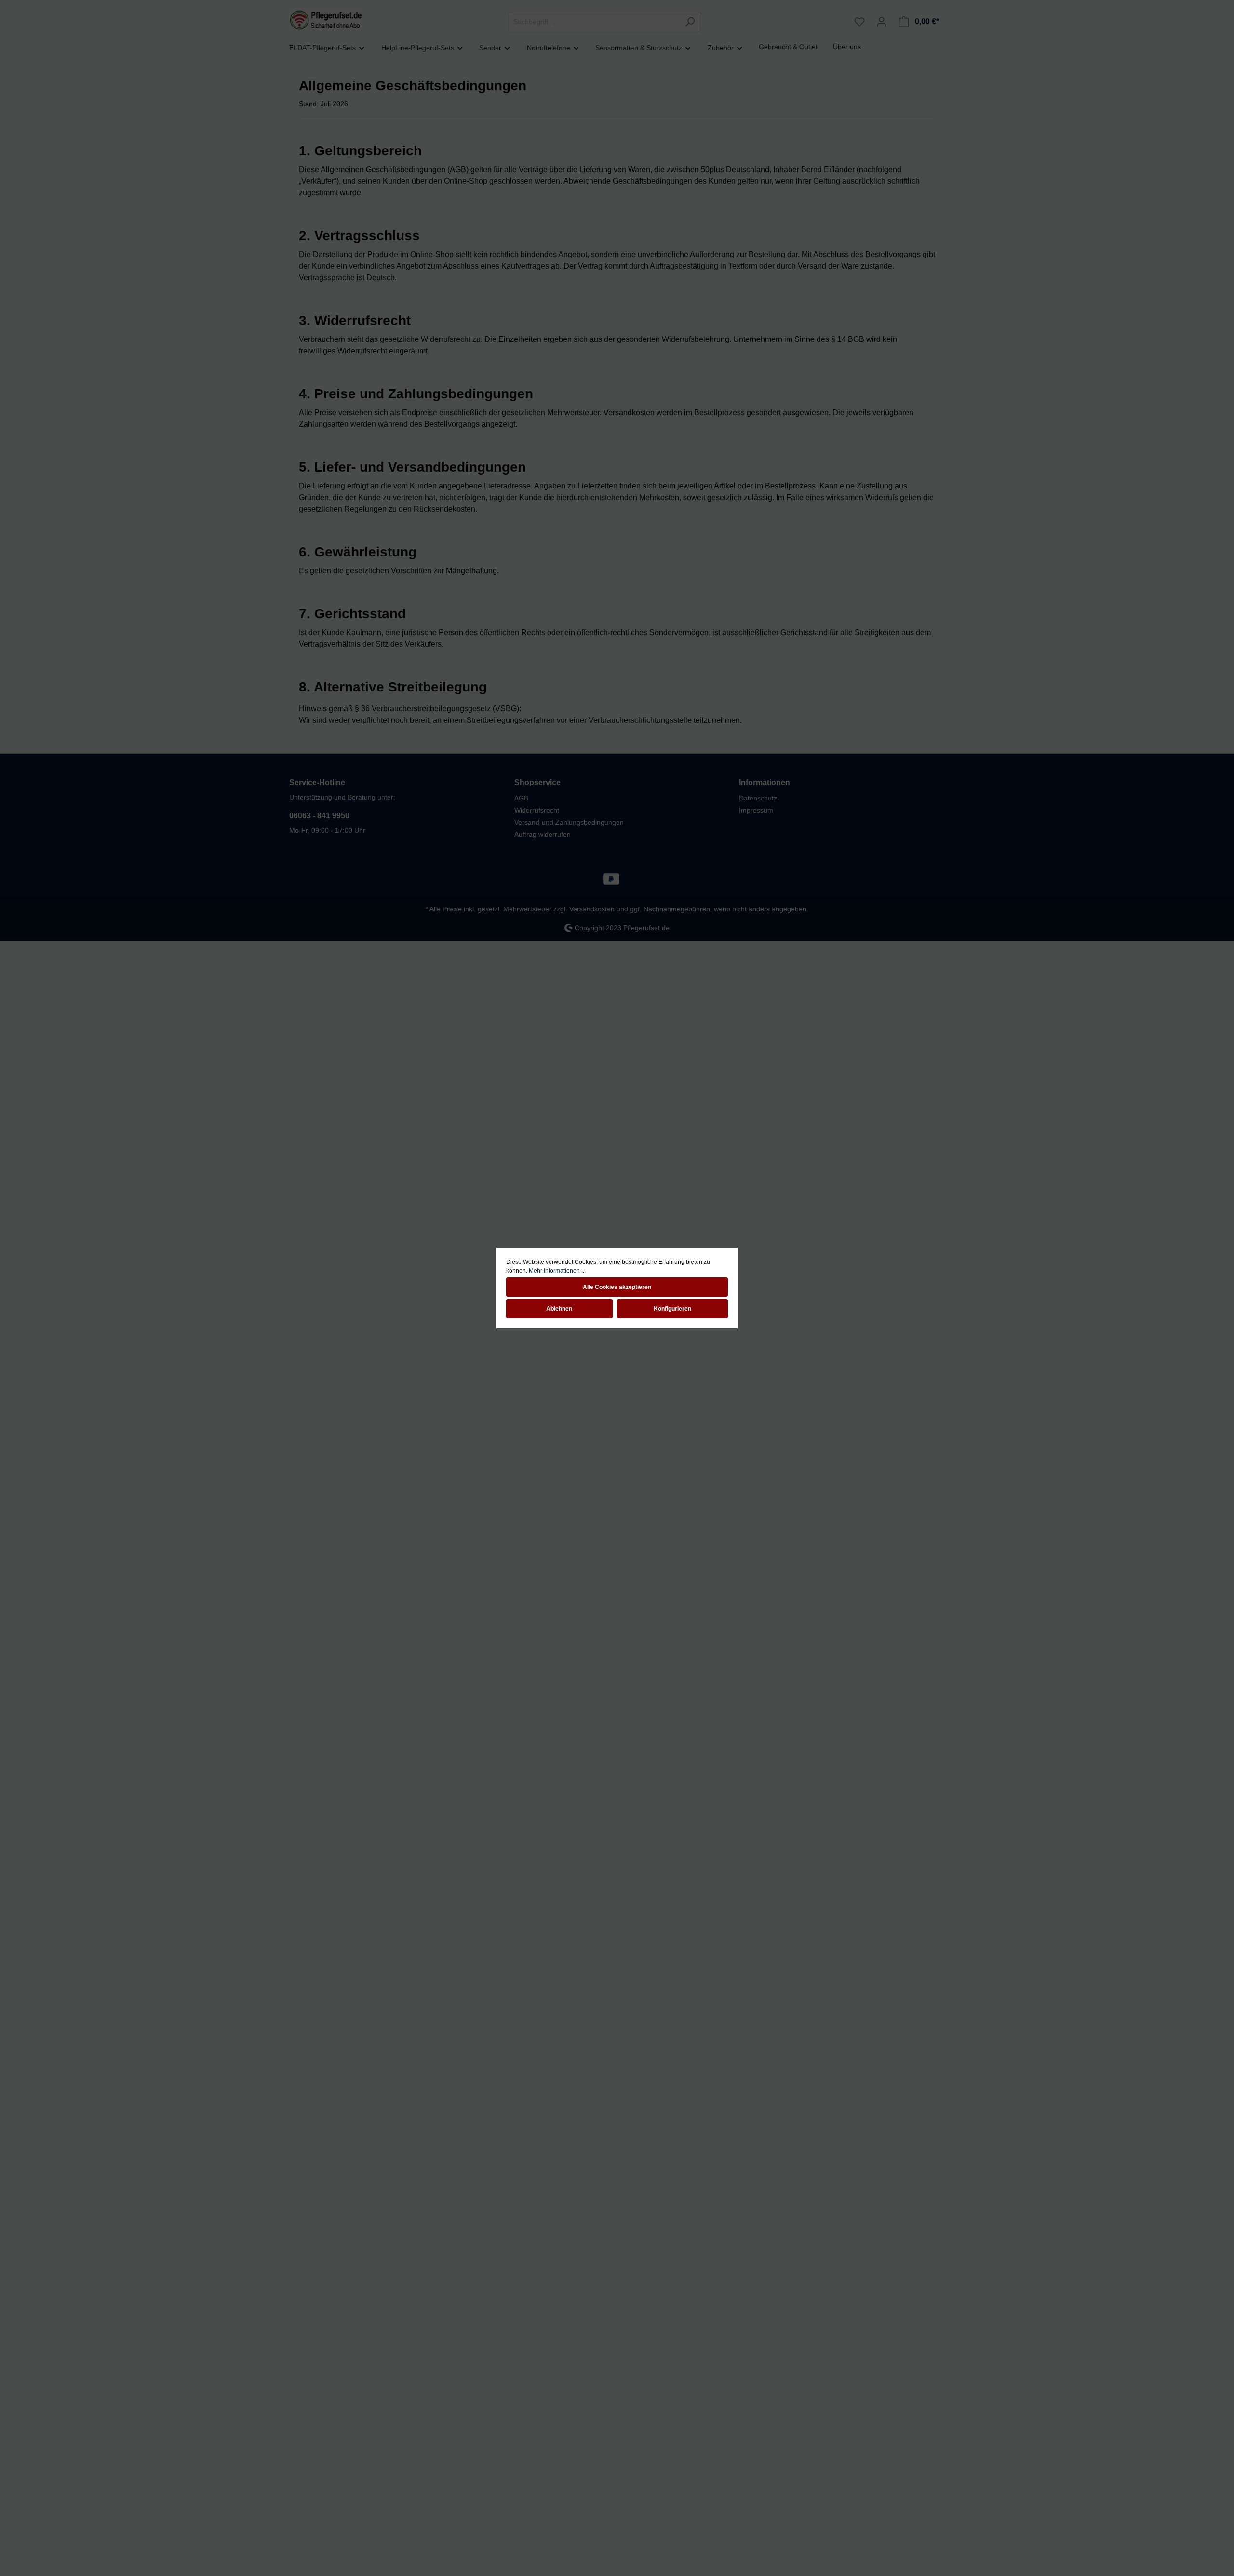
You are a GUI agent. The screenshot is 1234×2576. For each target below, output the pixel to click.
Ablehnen (559, 1309)
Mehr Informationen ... (557, 1271)
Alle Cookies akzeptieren (617, 1287)
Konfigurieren (672, 1309)
